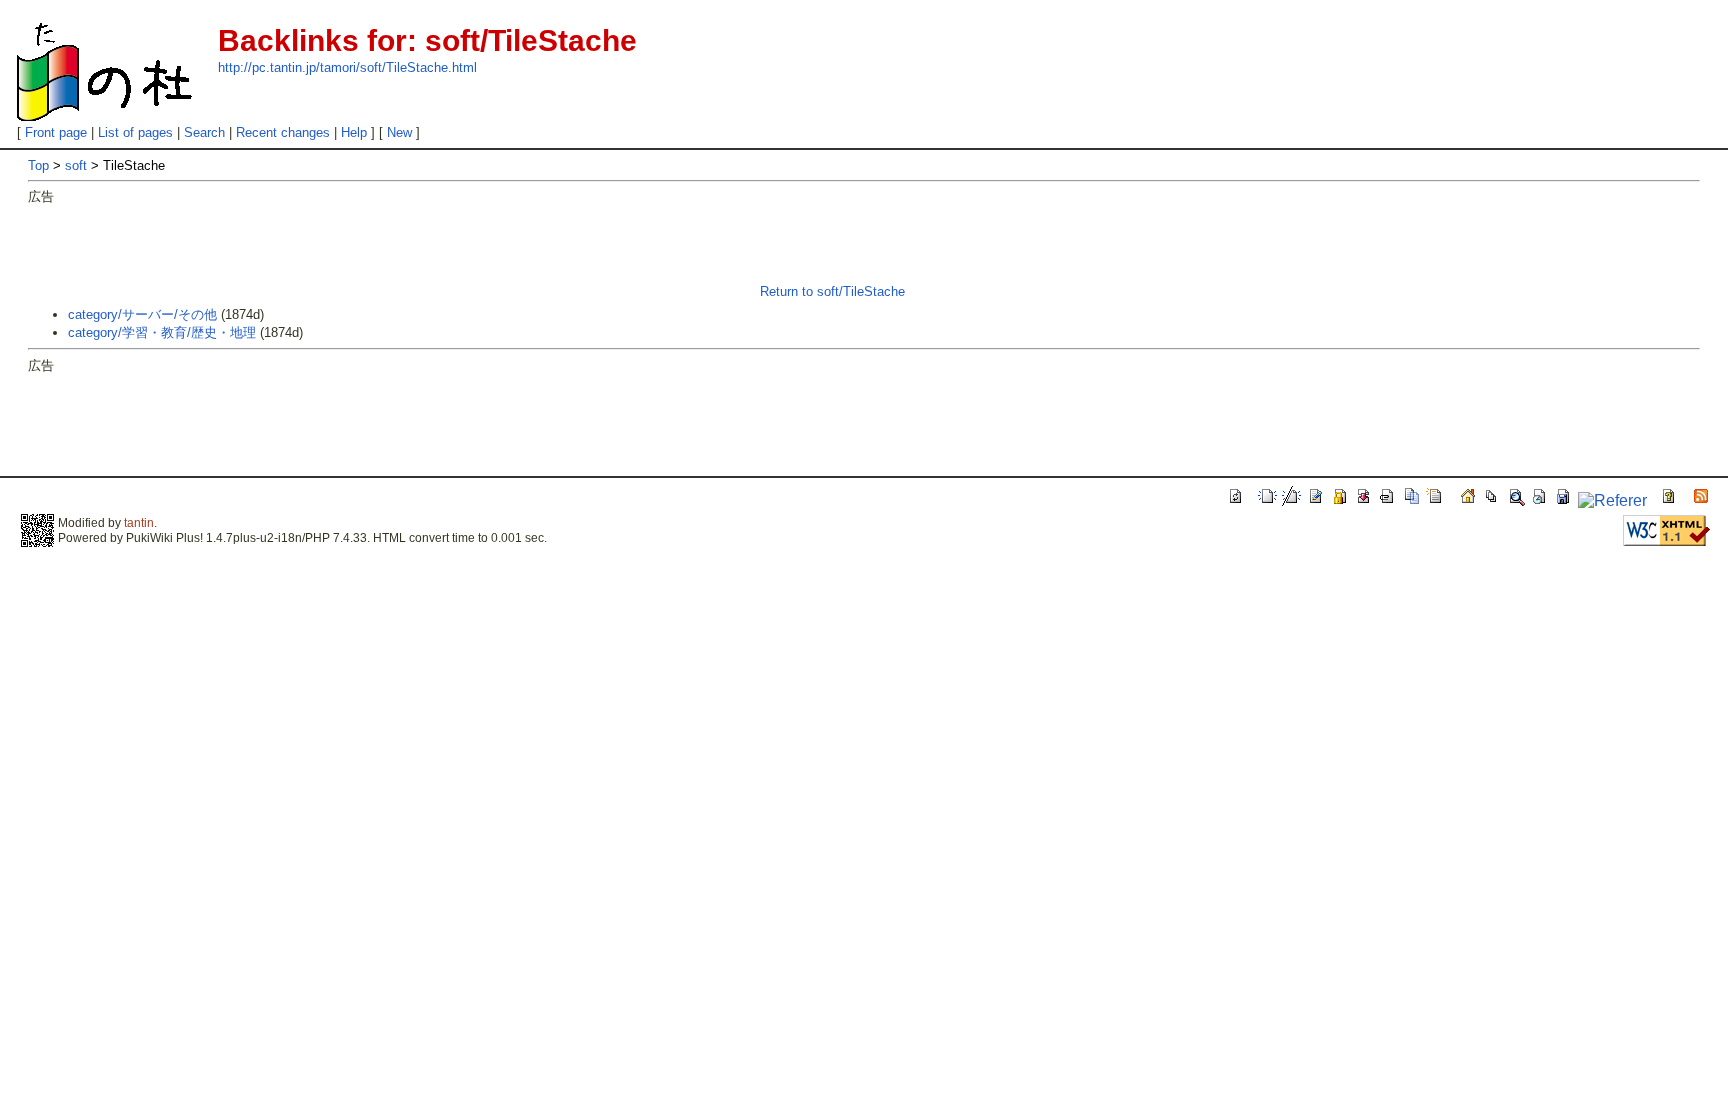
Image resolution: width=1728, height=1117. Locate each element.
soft (76, 165)
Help (354, 132)
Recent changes (283, 132)
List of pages (135, 132)
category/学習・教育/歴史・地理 (162, 332)
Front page (56, 132)
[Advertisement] (392, 251)
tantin (139, 523)
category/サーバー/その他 (142, 314)
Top (38, 165)
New (399, 132)
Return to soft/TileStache (832, 291)
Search (204, 132)
